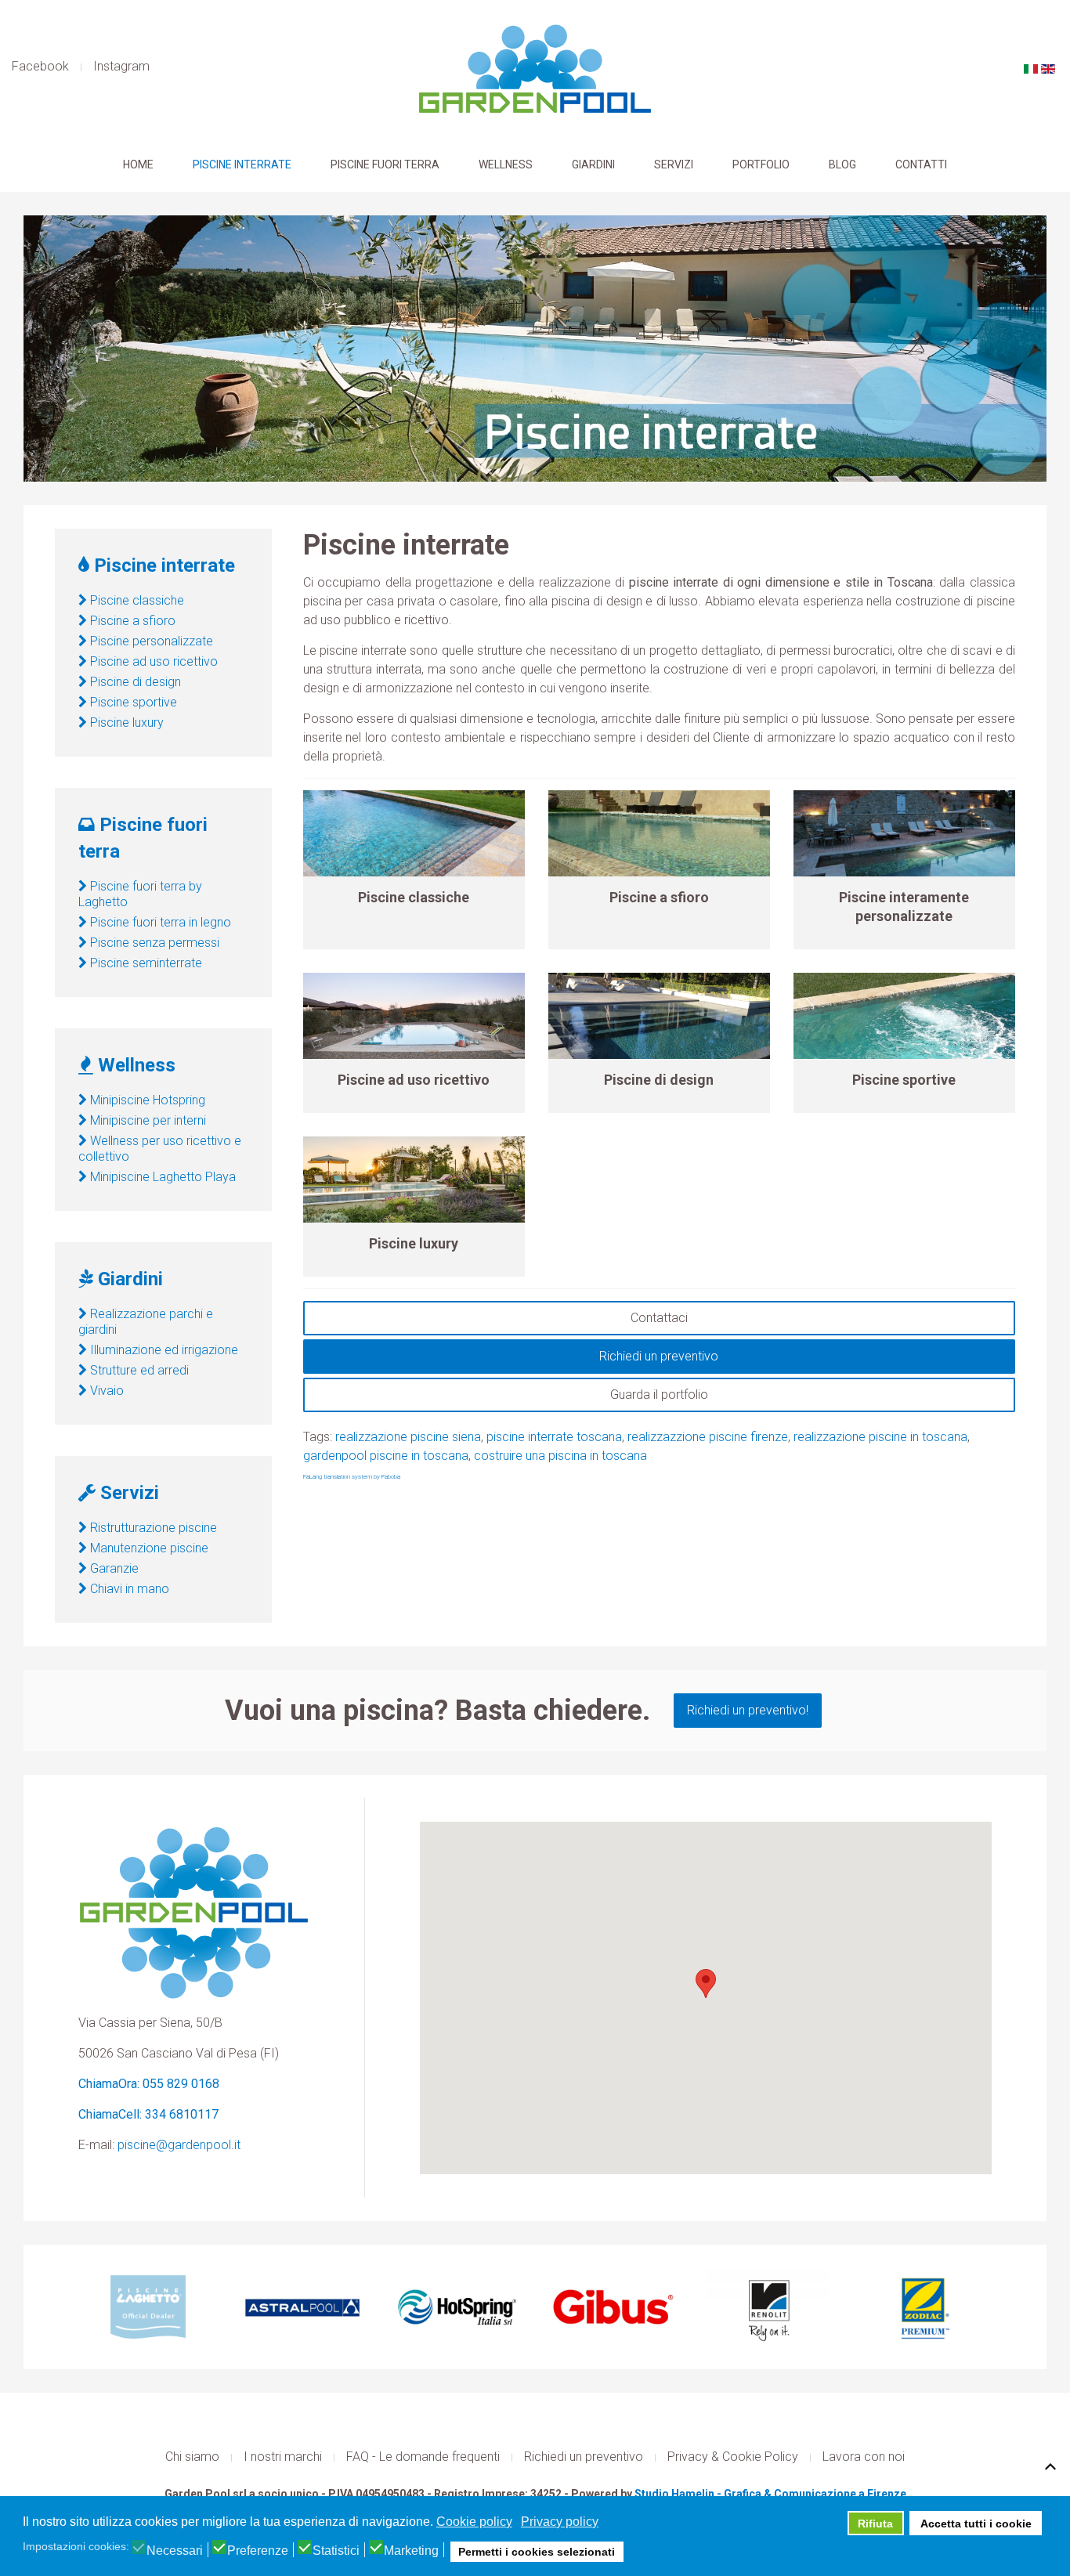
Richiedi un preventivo (659, 1356)
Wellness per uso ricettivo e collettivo (160, 1149)
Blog (842, 164)
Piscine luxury (414, 1243)
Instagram (121, 66)
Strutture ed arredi (138, 1370)
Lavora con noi (864, 2457)
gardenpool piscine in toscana (386, 1456)
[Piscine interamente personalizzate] (904, 833)
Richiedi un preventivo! (748, 1710)
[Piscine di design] (659, 1016)
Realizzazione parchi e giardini (146, 1322)
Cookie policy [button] (474, 2522)
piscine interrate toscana (554, 1437)
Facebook (40, 66)
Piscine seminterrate (145, 963)
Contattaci (659, 1318)
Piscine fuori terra (385, 164)
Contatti (921, 164)
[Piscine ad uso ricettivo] (414, 1016)
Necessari (175, 2551)
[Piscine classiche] (414, 833)
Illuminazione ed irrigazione (163, 1350)
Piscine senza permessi (153, 943)
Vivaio (105, 1391)
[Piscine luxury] (414, 1180)
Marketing (411, 2551)
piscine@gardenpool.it (179, 2145)
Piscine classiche (414, 897)
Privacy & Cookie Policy (733, 2457)
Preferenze (258, 2551)
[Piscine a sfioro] (659, 833)
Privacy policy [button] (560, 2522)
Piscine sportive (904, 1080)
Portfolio (761, 164)
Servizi (674, 164)
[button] (706, 1983)
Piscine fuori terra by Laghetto (140, 894)
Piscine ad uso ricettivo (414, 1080)
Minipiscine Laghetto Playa (161, 1177)
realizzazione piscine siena (408, 1437)
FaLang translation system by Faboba (352, 1477)
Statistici (336, 2551)
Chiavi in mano (128, 1589)
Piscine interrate (242, 164)
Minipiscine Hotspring (146, 1100)
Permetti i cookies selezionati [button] (537, 2552)
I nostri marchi (283, 2457)
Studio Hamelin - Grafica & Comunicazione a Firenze (770, 2494)
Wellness (506, 164)
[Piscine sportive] (904, 1016)
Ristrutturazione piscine (152, 1528)
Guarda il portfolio (659, 1395)
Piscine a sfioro (659, 897)
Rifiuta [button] (875, 2524)
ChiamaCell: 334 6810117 (148, 2114)
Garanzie (113, 1568)
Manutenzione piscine (148, 1548)
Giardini (593, 164)
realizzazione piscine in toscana (880, 1437)
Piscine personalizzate (150, 641)
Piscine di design (659, 1080)
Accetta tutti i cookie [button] (976, 2524)
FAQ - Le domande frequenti (423, 2457)
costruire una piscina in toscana (560, 1456)
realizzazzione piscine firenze (708, 1437)
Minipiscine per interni (146, 1120)
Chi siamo (192, 2457)
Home (138, 164)
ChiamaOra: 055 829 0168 (149, 2084)
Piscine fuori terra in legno (159, 922)
